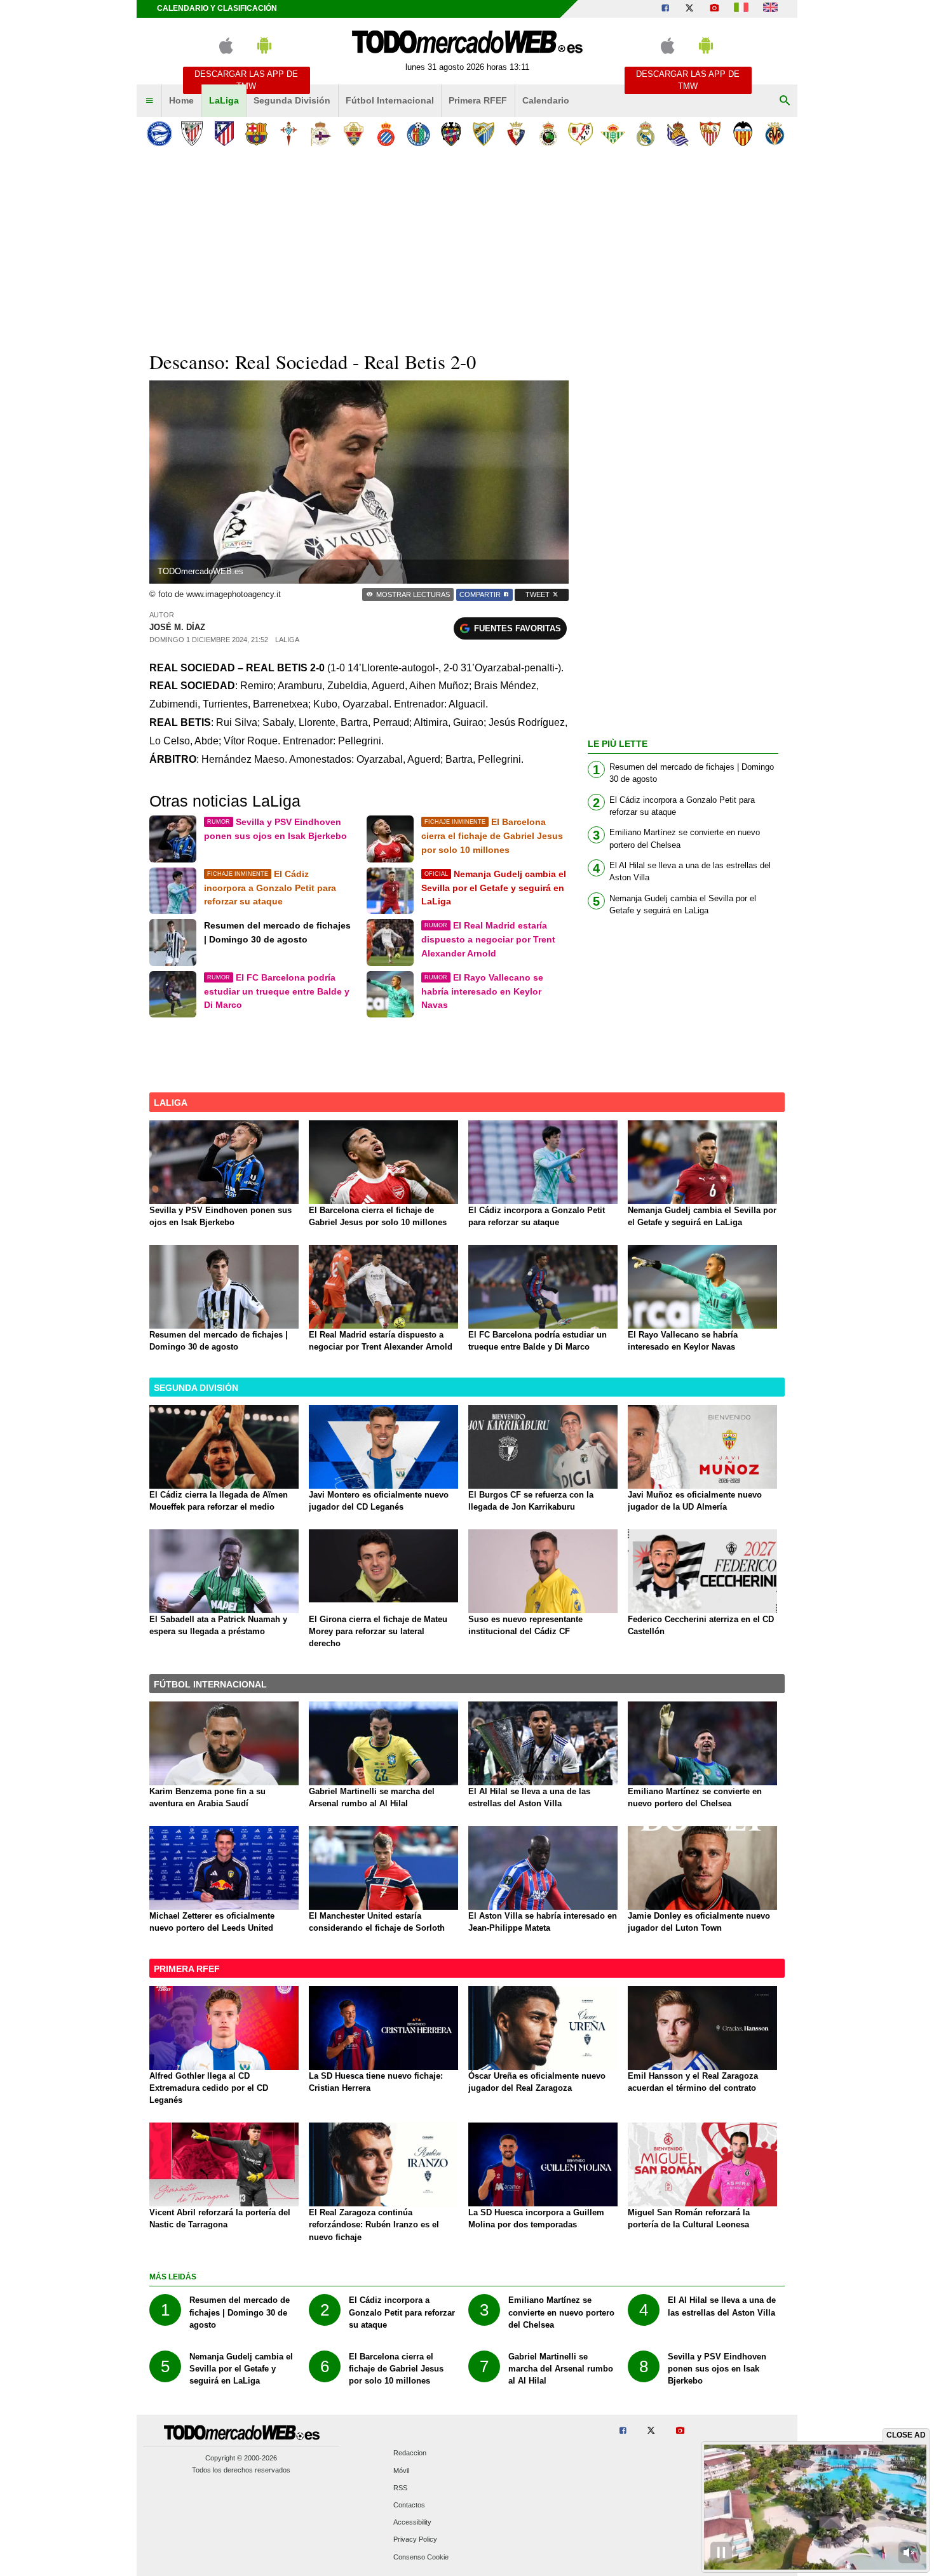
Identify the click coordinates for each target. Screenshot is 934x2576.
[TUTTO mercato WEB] (741, 9)
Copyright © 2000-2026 (241, 2458)
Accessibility (412, 2523)
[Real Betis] (613, 134)
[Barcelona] (256, 134)
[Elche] (354, 134)
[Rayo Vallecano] (580, 134)
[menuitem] (149, 101)
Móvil (401, 2471)
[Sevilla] (710, 134)
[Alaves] (159, 134)
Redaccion (410, 2453)
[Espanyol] (386, 134)
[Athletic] (192, 134)
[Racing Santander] (548, 134)
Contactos (409, 2505)
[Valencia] (742, 134)
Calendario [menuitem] (546, 100)
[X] (689, 9)
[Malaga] (483, 134)
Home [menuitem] (181, 100)
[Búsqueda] (785, 101)
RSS (400, 2488)
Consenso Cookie (421, 2557)
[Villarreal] (775, 134)
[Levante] (451, 134)
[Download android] (264, 51)
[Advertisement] (467, 247)
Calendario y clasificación (217, 8)
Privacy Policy (415, 2540)
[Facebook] (665, 9)
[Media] (714, 9)
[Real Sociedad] (678, 134)
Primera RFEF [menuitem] (478, 100)
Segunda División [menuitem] (292, 100)
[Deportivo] (321, 134)
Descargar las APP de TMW (246, 80)
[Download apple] (226, 51)
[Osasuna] (516, 134)
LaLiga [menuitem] (224, 100)
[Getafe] (418, 134)
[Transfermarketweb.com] (770, 9)
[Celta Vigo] (289, 134)
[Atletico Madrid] (224, 134)
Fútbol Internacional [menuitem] (390, 100)
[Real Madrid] (645, 134)
